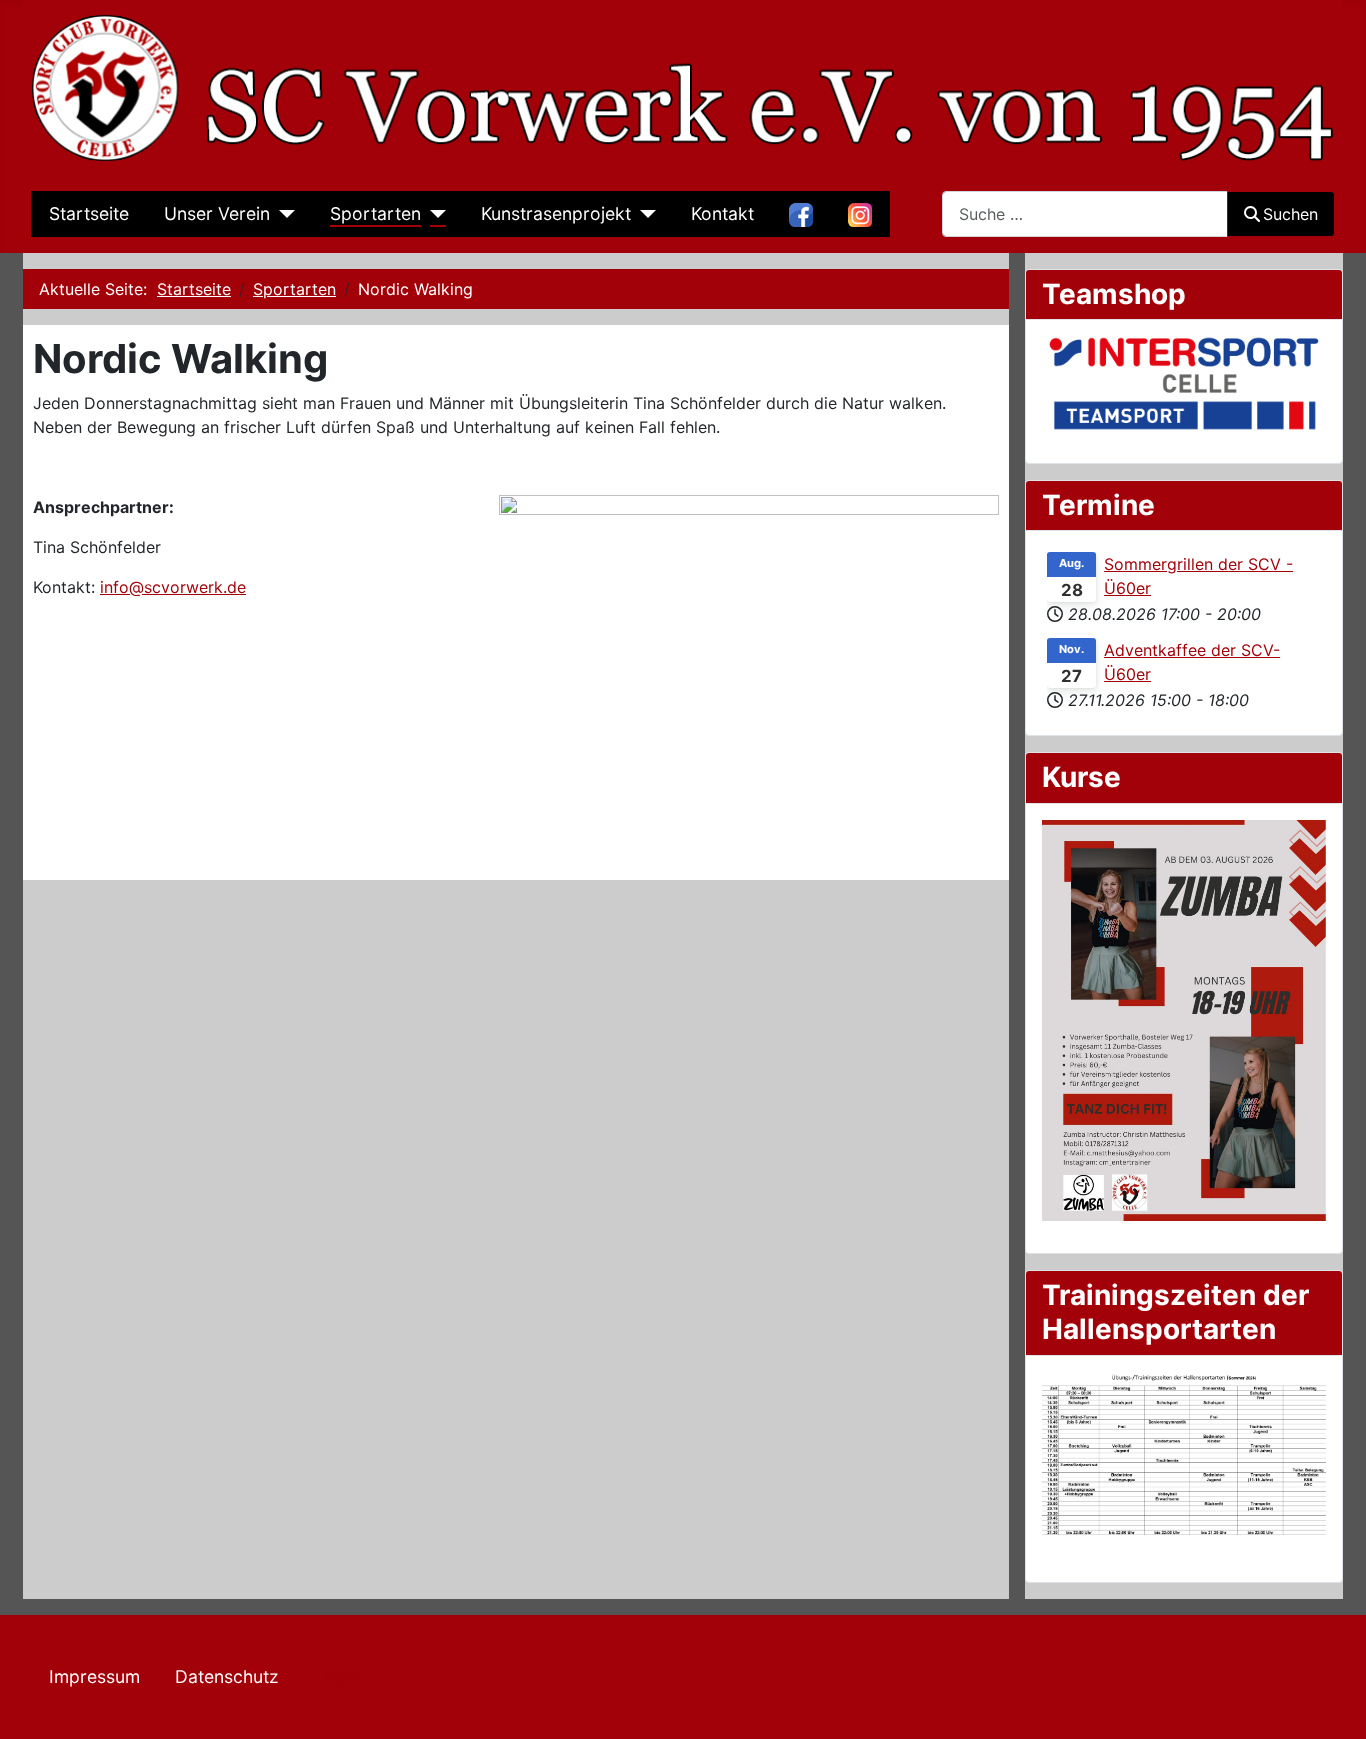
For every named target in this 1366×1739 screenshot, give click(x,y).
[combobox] (1085, 213)
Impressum (94, 1676)
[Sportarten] (433, 214)
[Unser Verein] (282, 214)
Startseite (89, 213)
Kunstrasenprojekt (556, 213)
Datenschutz (227, 1676)
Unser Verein (217, 213)
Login (337, 1676)
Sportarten (375, 213)
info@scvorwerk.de (173, 587)
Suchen (1290, 214)
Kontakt (722, 213)
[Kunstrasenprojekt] (643, 214)
